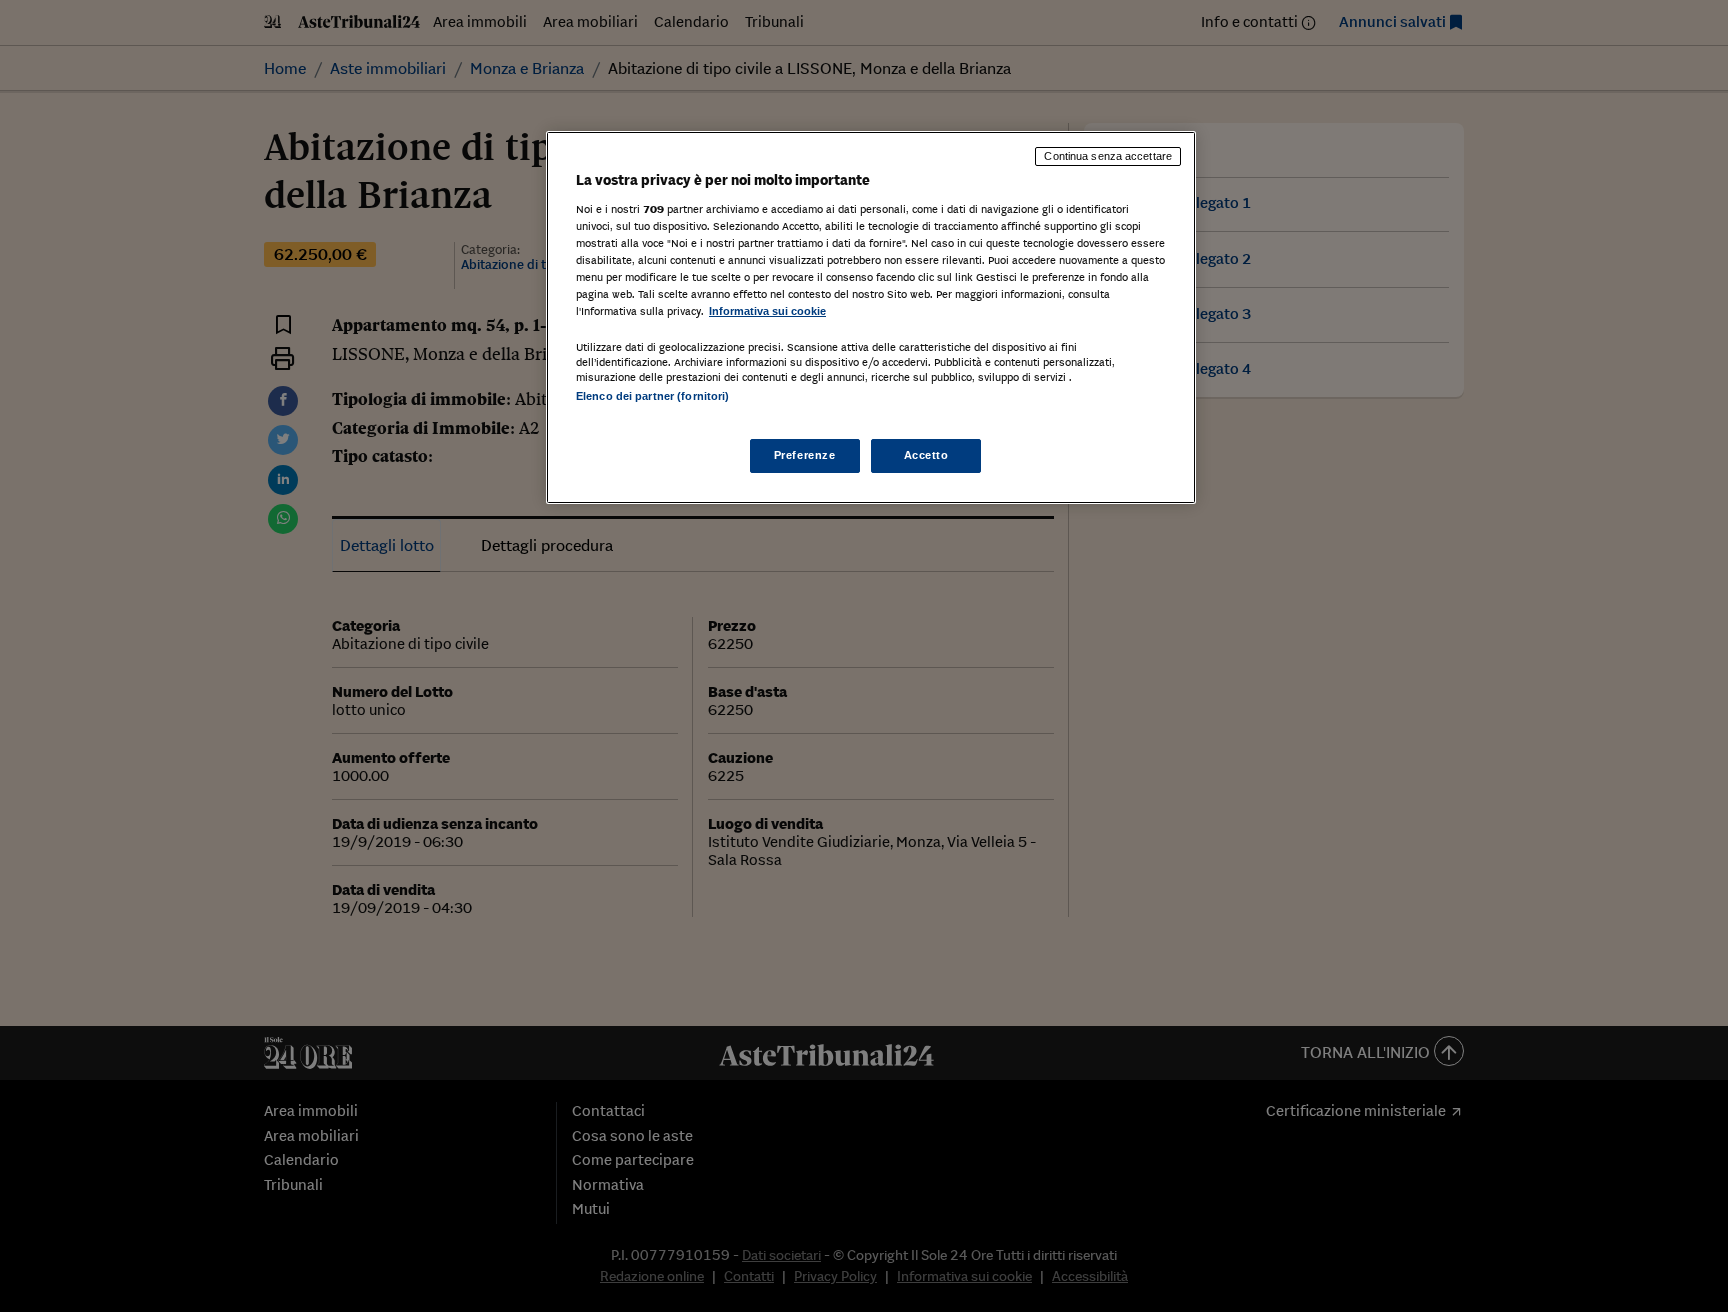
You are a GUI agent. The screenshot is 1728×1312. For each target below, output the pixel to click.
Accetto (926, 455)
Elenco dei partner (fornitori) (652, 396)
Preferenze (805, 455)
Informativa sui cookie (767, 311)
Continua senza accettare (1108, 156)
